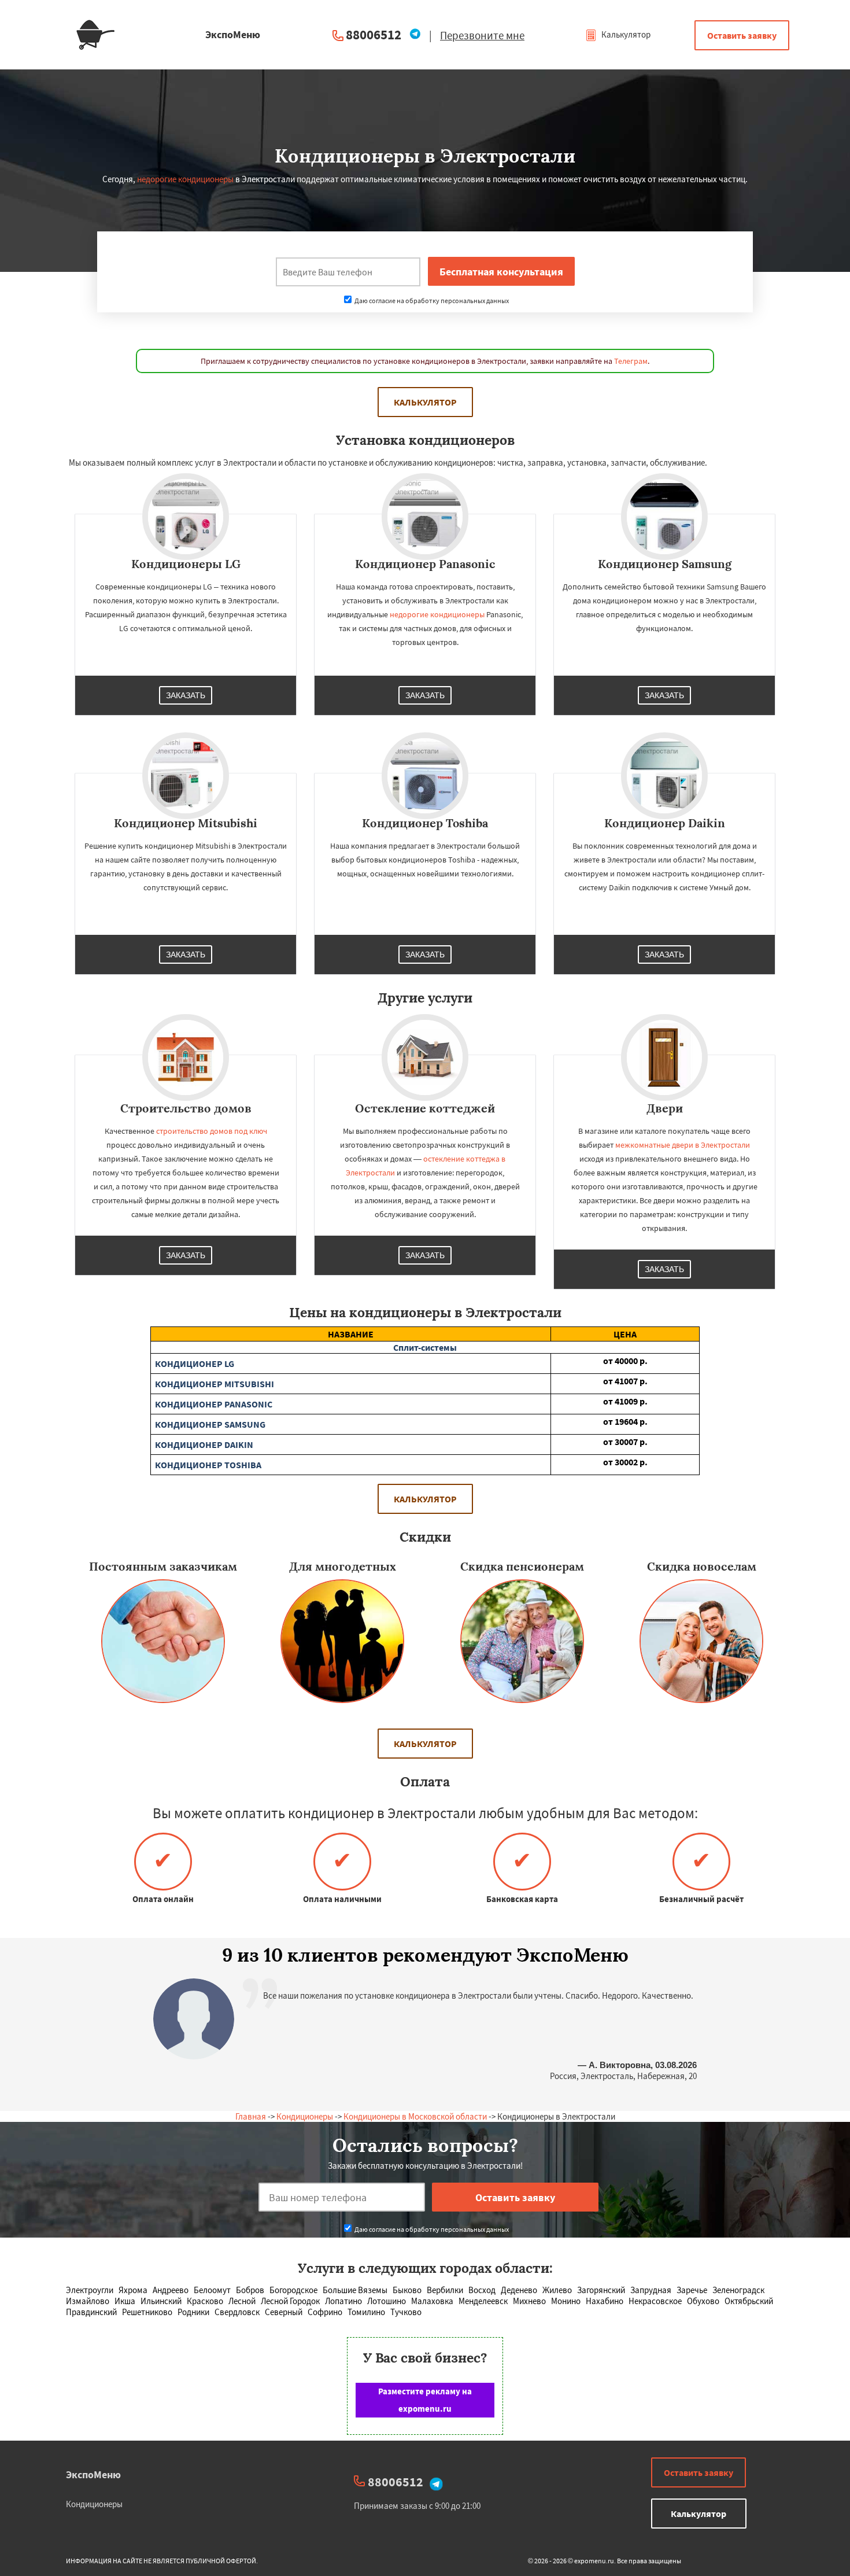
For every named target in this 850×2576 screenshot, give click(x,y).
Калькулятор (625, 34)
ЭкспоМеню (93, 2474)
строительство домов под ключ (212, 1131)
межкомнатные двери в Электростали (683, 1145)
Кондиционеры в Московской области (415, 2116)
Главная (251, 2116)
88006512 (374, 34)
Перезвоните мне (482, 35)
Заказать (186, 695)
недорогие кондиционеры (185, 179)
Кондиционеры (305, 2116)
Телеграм (631, 361)
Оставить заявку (742, 35)
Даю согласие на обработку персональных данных (431, 301)
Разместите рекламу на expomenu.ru (425, 2400)
